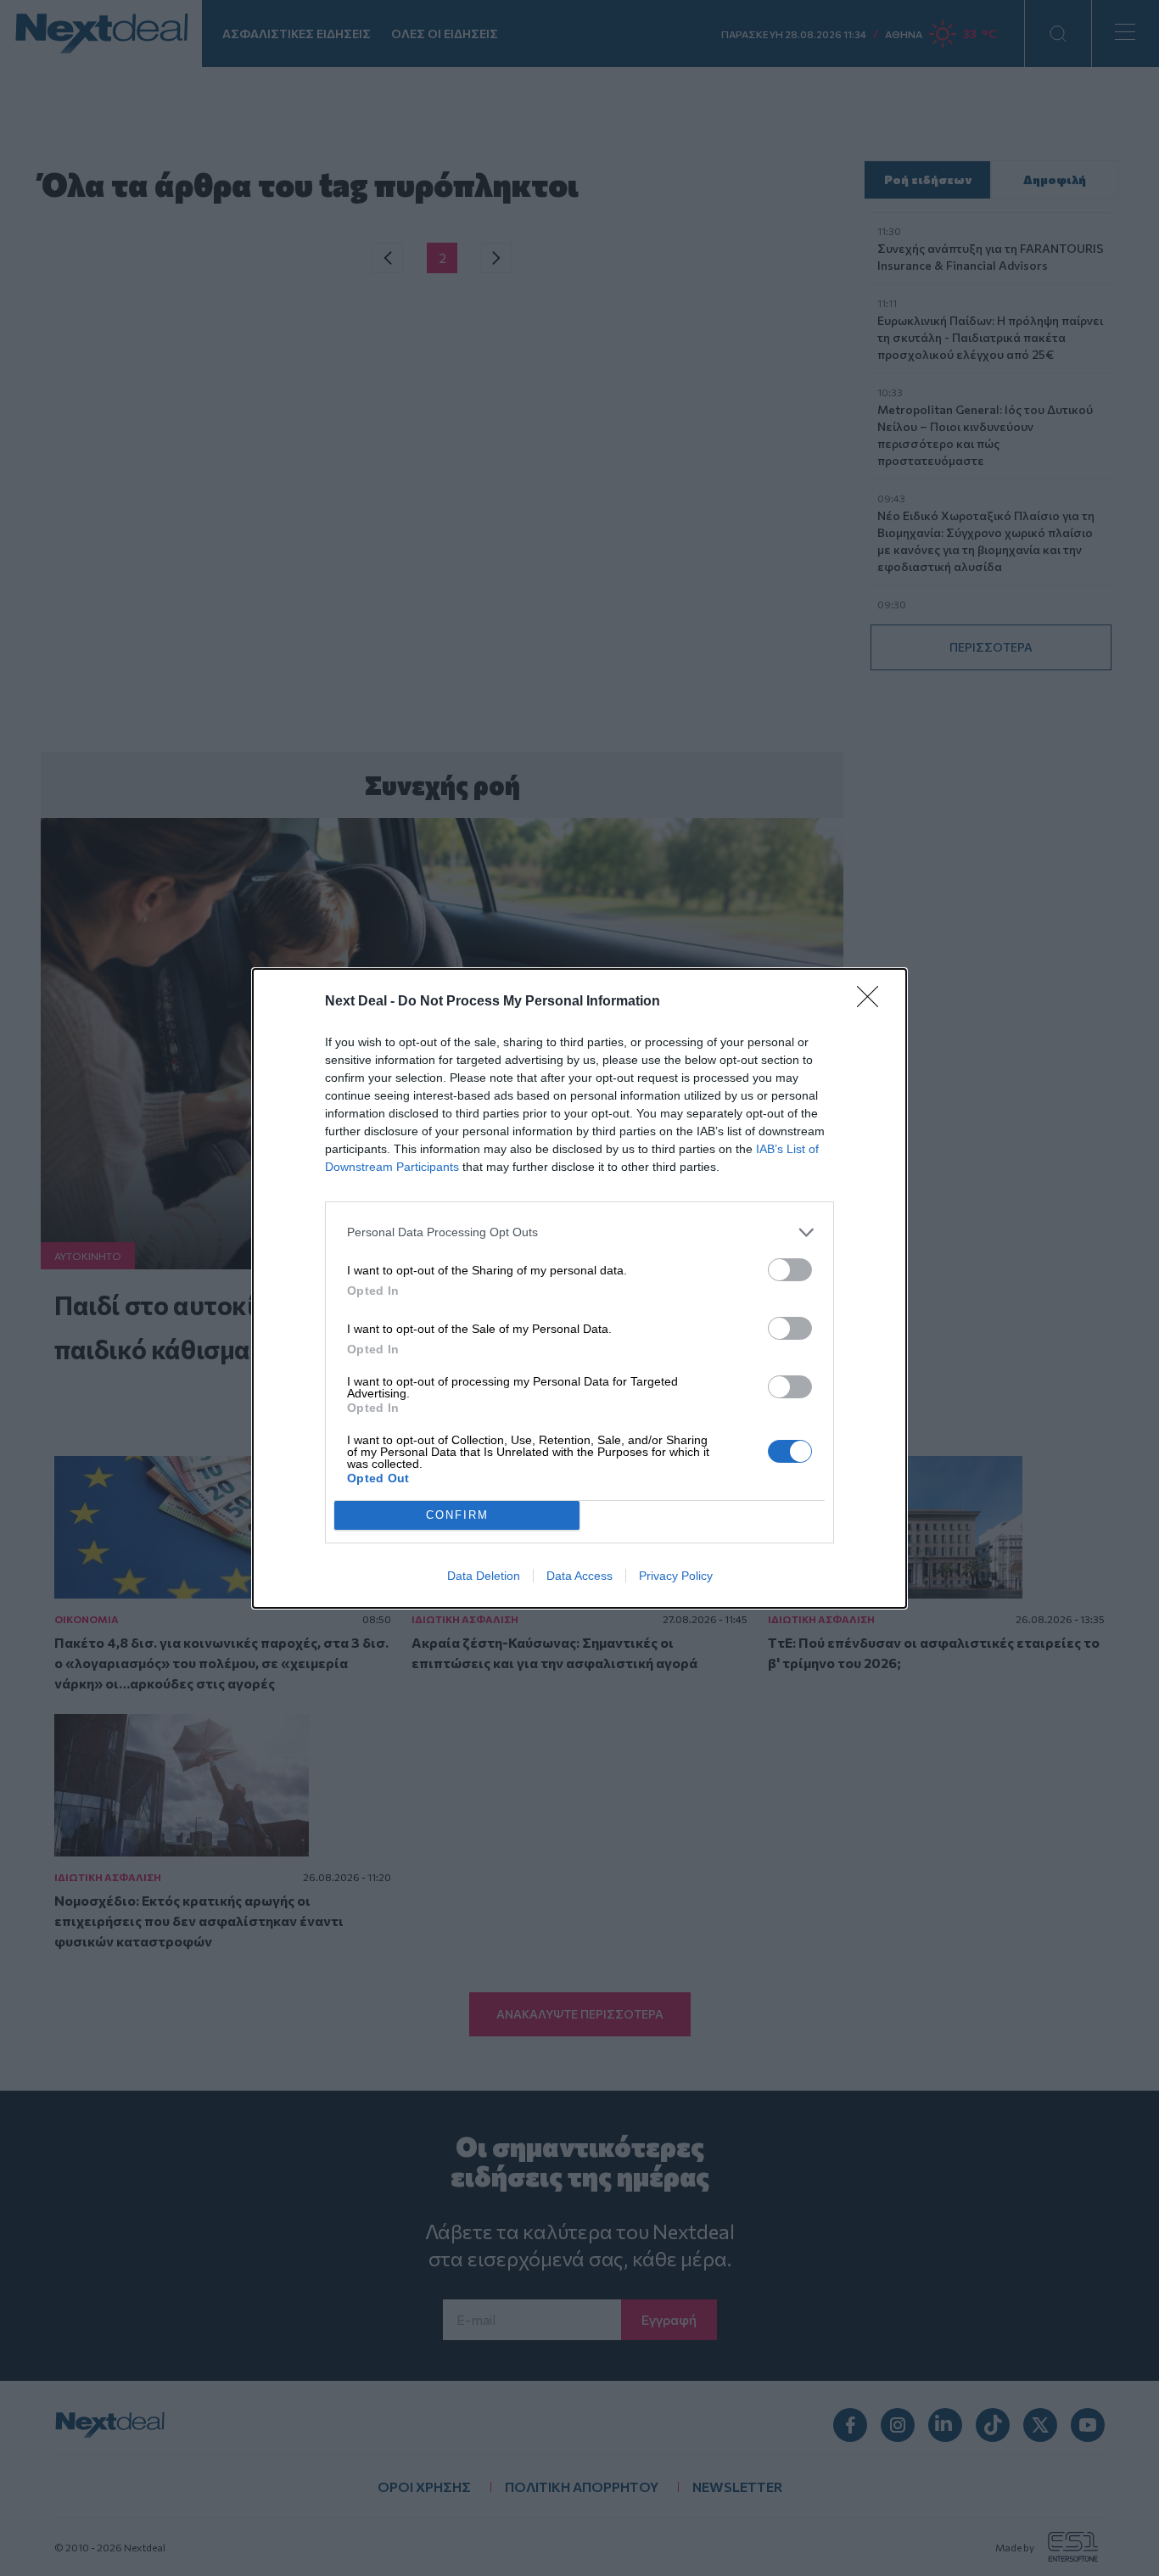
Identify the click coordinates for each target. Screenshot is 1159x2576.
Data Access (579, 1576)
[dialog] (579, 1288)
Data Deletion (484, 1576)
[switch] (790, 1270)
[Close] (873, 1002)
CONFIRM (457, 1515)
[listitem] (579, 1232)
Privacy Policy (676, 1576)
